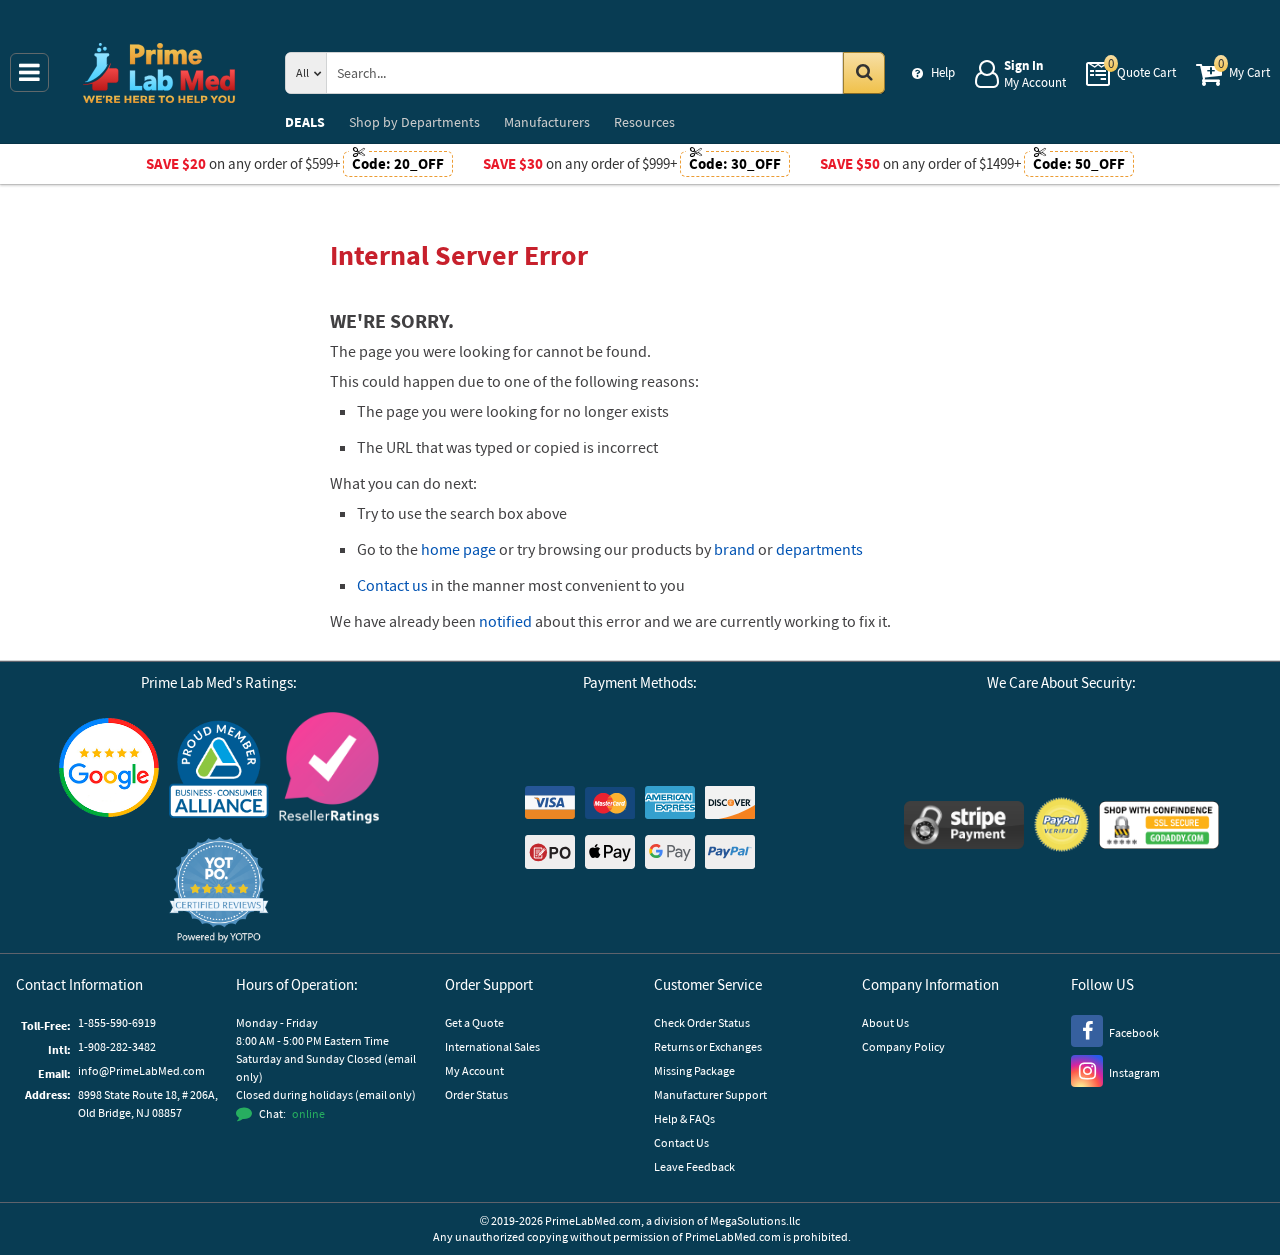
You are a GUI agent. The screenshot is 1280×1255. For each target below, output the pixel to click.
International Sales (492, 1046)
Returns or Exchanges (708, 1046)
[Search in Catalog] (864, 73)
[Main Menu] (29, 72)
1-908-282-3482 (117, 1046)
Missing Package (694, 1070)
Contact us (392, 585)
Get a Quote (474, 1022)
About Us (885, 1022)
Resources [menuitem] (644, 122)
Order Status (476, 1094)
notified (505, 621)
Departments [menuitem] (414, 122)
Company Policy (903, 1046)
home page (458, 549)
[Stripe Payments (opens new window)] (964, 827)
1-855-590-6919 (117, 1022)
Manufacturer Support (710, 1094)
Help (943, 72)
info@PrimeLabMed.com (141, 1070)
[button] (219, 890)
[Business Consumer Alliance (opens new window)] (219, 770)
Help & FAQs (684, 1118)
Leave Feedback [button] (694, 1166)
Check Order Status (702, 1022)
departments (819, 549)
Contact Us (681, 1142)
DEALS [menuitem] (305, 122)
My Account (474, 1070)
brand (734, 549)
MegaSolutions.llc (755, 1220)
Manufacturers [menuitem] (547, 122)
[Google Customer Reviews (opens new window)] (109, 770)
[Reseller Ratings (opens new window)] (329, 770)
